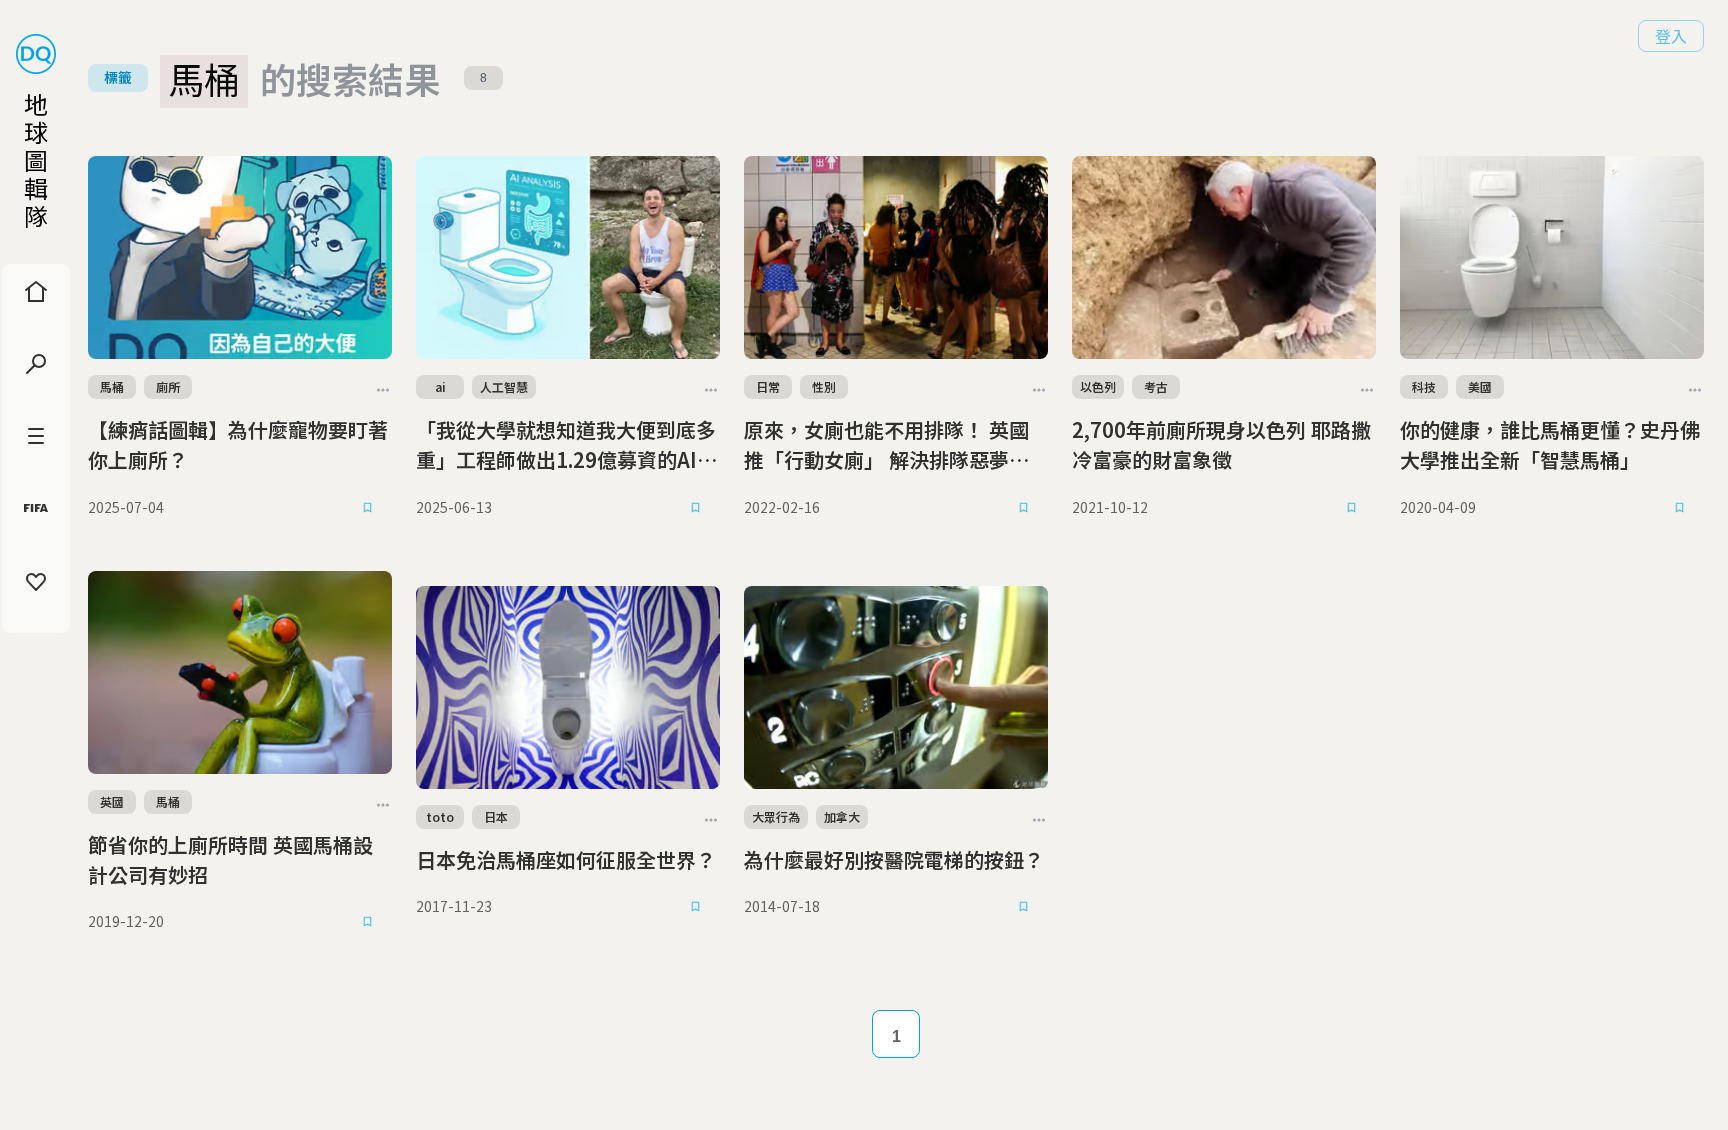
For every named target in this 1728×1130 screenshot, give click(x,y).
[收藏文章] (368, 507)
